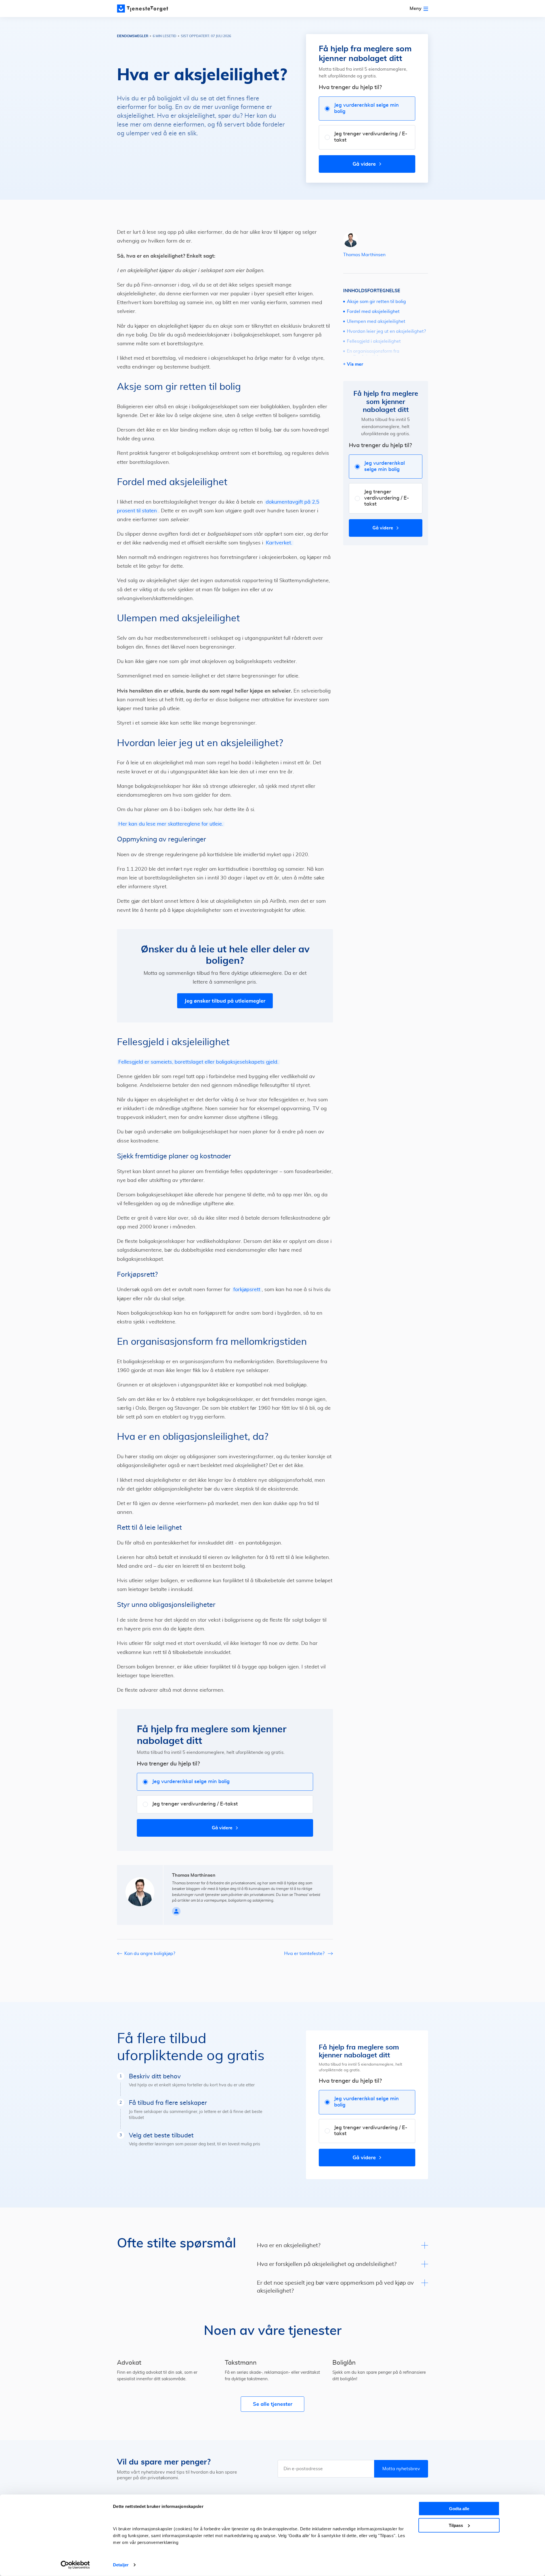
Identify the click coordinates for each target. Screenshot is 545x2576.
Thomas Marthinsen (364, 255)
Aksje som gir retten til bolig (376, 302)
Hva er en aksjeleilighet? (289, 2245)
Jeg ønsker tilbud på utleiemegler (225, 1001)
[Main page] (142, 9)
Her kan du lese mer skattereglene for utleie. (171, 824)
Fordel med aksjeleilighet (373, 312)
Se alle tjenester (273, 2404)
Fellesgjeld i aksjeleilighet (374, 341)
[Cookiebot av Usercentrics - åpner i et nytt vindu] (75, 2565)
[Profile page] (176, 1911)
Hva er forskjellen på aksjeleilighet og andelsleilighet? (327, 2264)
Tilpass (456, 2525)
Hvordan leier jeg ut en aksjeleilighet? (386, 331)
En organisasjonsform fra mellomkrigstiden (373, 354)
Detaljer (121, 2565)
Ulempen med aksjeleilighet (376, 321)
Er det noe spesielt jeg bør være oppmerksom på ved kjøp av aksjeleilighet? (335, 2287)
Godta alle (459, 2509)
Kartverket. (279, 543)
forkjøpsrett (247, 1290)
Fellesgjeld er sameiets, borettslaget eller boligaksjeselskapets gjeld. (198, 1062)
